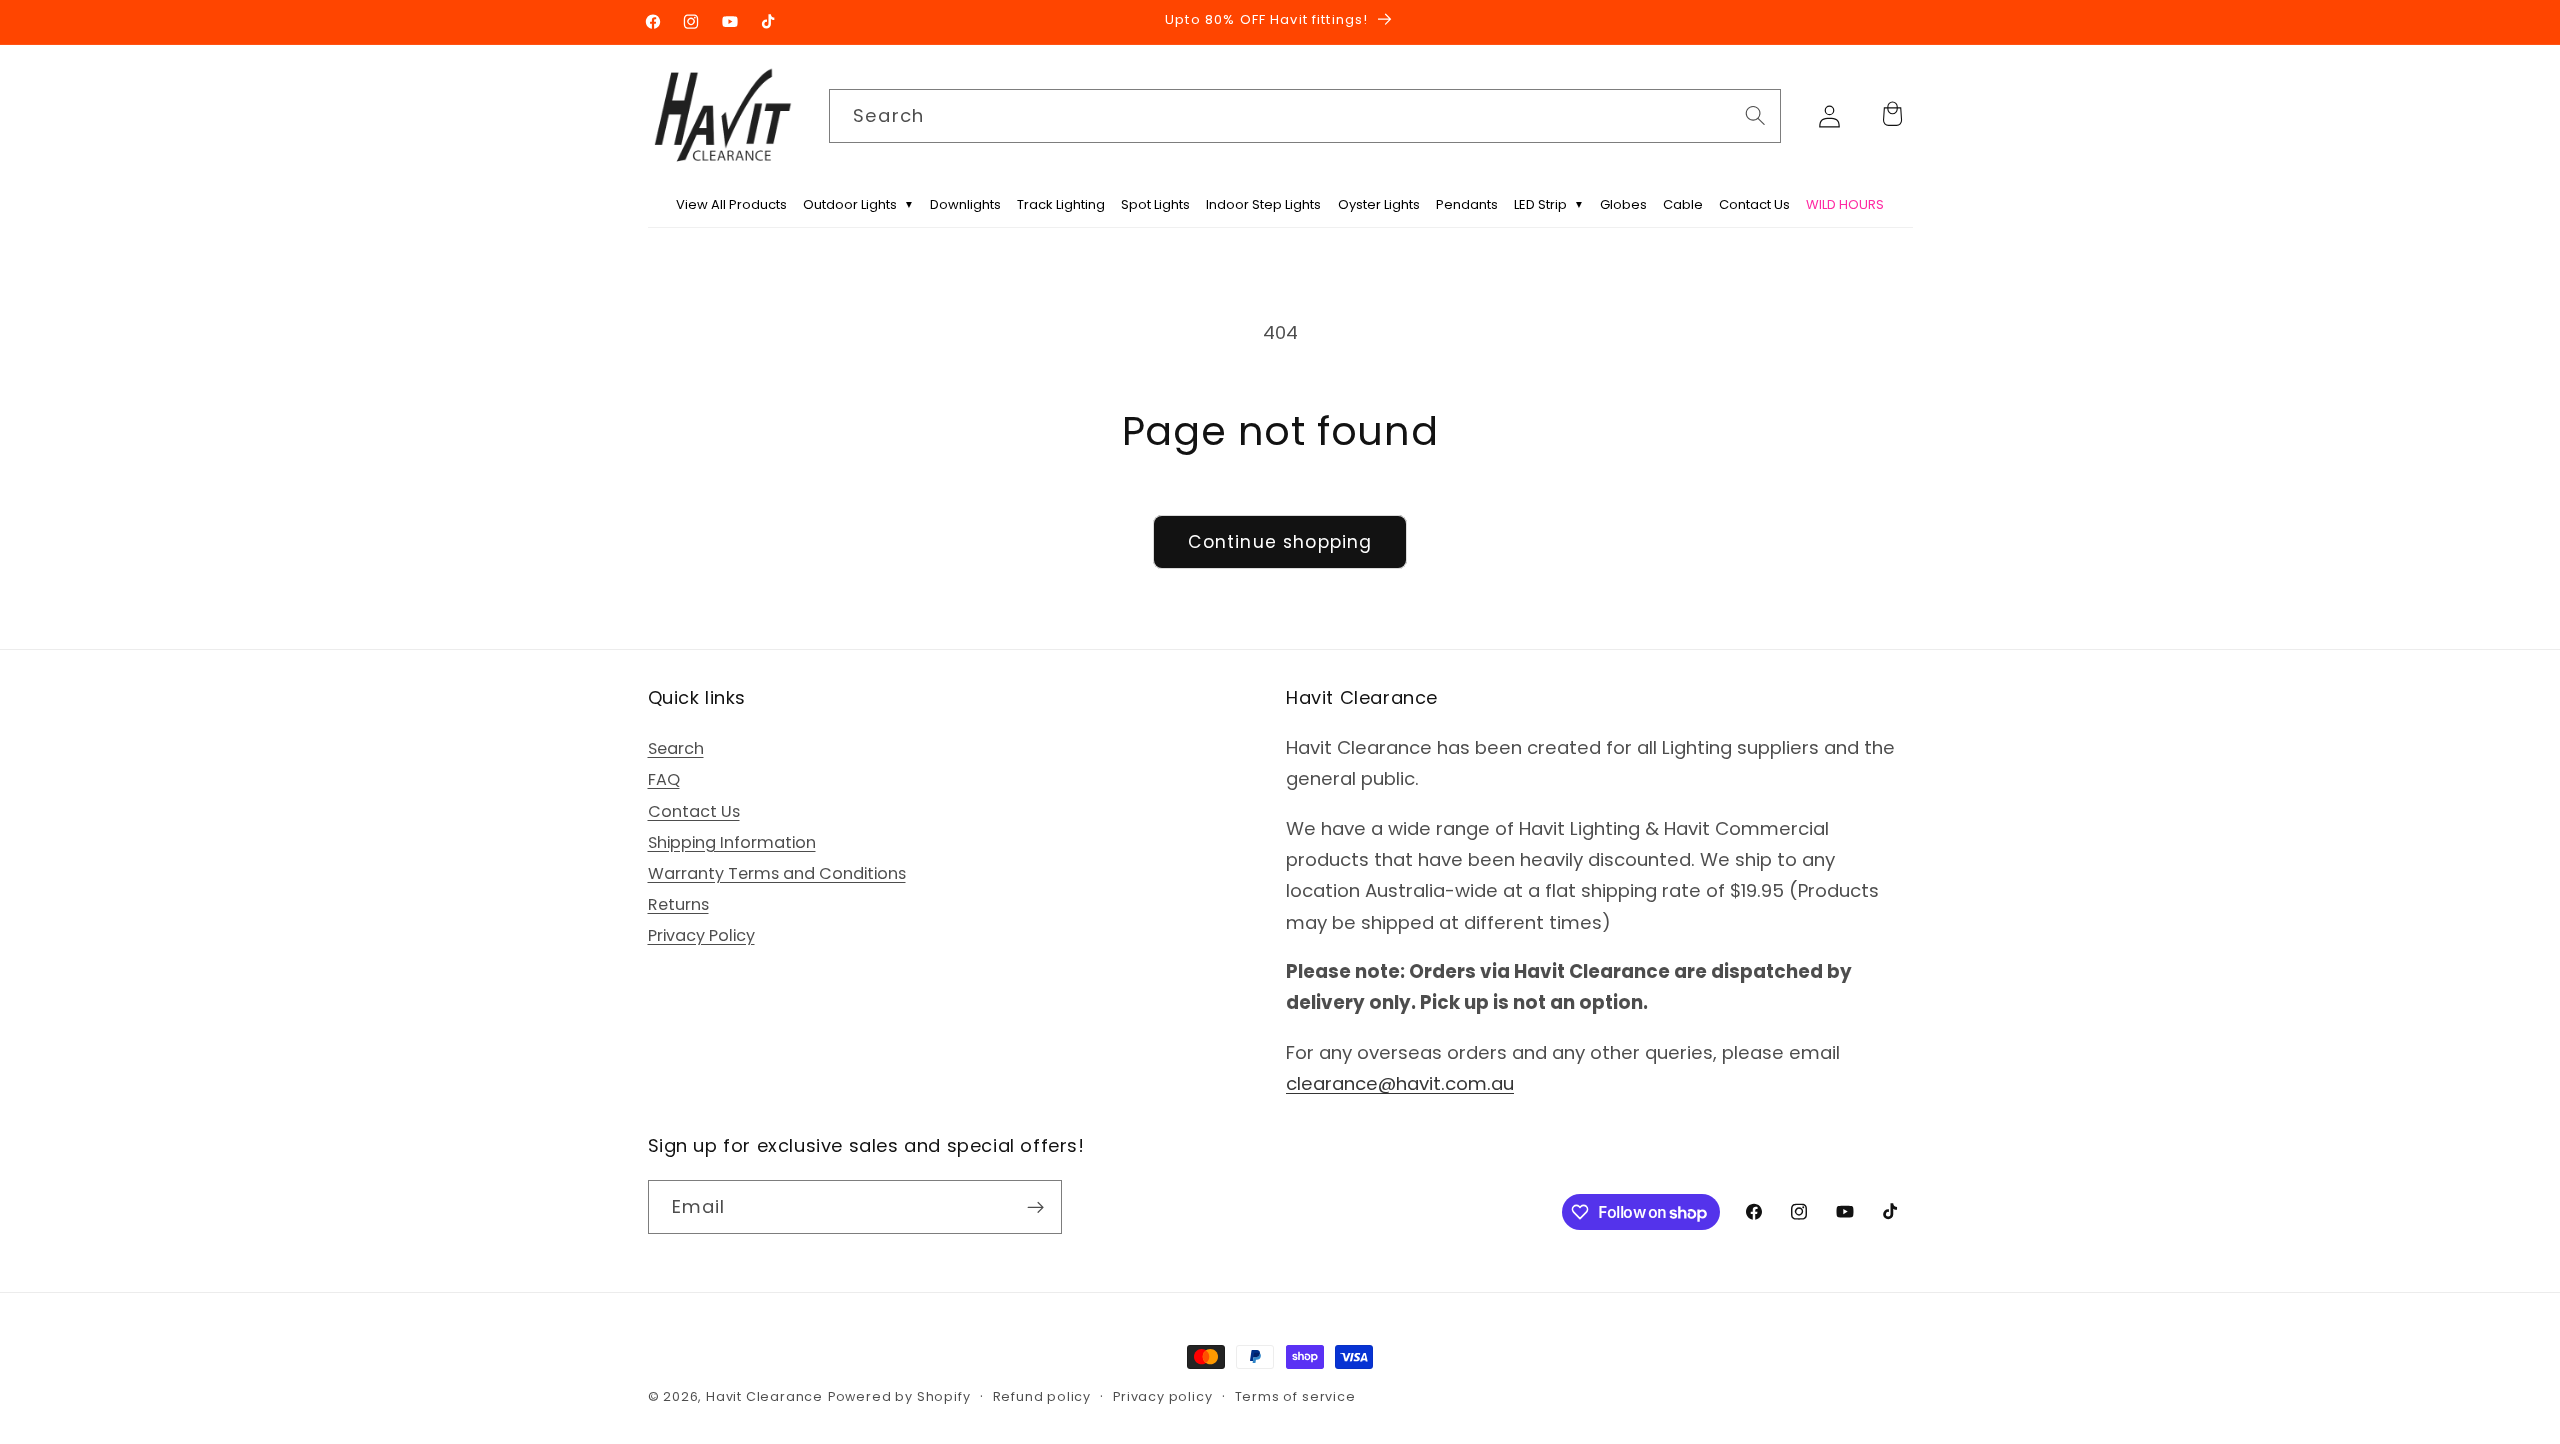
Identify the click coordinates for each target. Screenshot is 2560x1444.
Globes (1623, 204)
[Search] (1755, 115)
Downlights (965, 204)
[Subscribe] (1035, 1208)
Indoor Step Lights (1263, 204)
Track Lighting (1061, 204)
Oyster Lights (1379, 204)
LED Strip (1549, 204)
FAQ (664, 780)
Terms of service (1295, 1396)
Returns (678, 904)
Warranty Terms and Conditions (777, 873)
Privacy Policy (701, 936)
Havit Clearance (764, 1396)
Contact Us (1754, 204)
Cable (1683, 204)
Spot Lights (1155, 204)
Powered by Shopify (899, 1396)
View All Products (731, 204)
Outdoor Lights (858, 204)
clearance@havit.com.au (1400, 1083)
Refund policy (1042, 1396)
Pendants (1467, 204)
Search (676, 748)
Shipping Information (732, 842)
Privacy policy (1162, 1396)
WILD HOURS (1845, 204)
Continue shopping (1280, 542)
